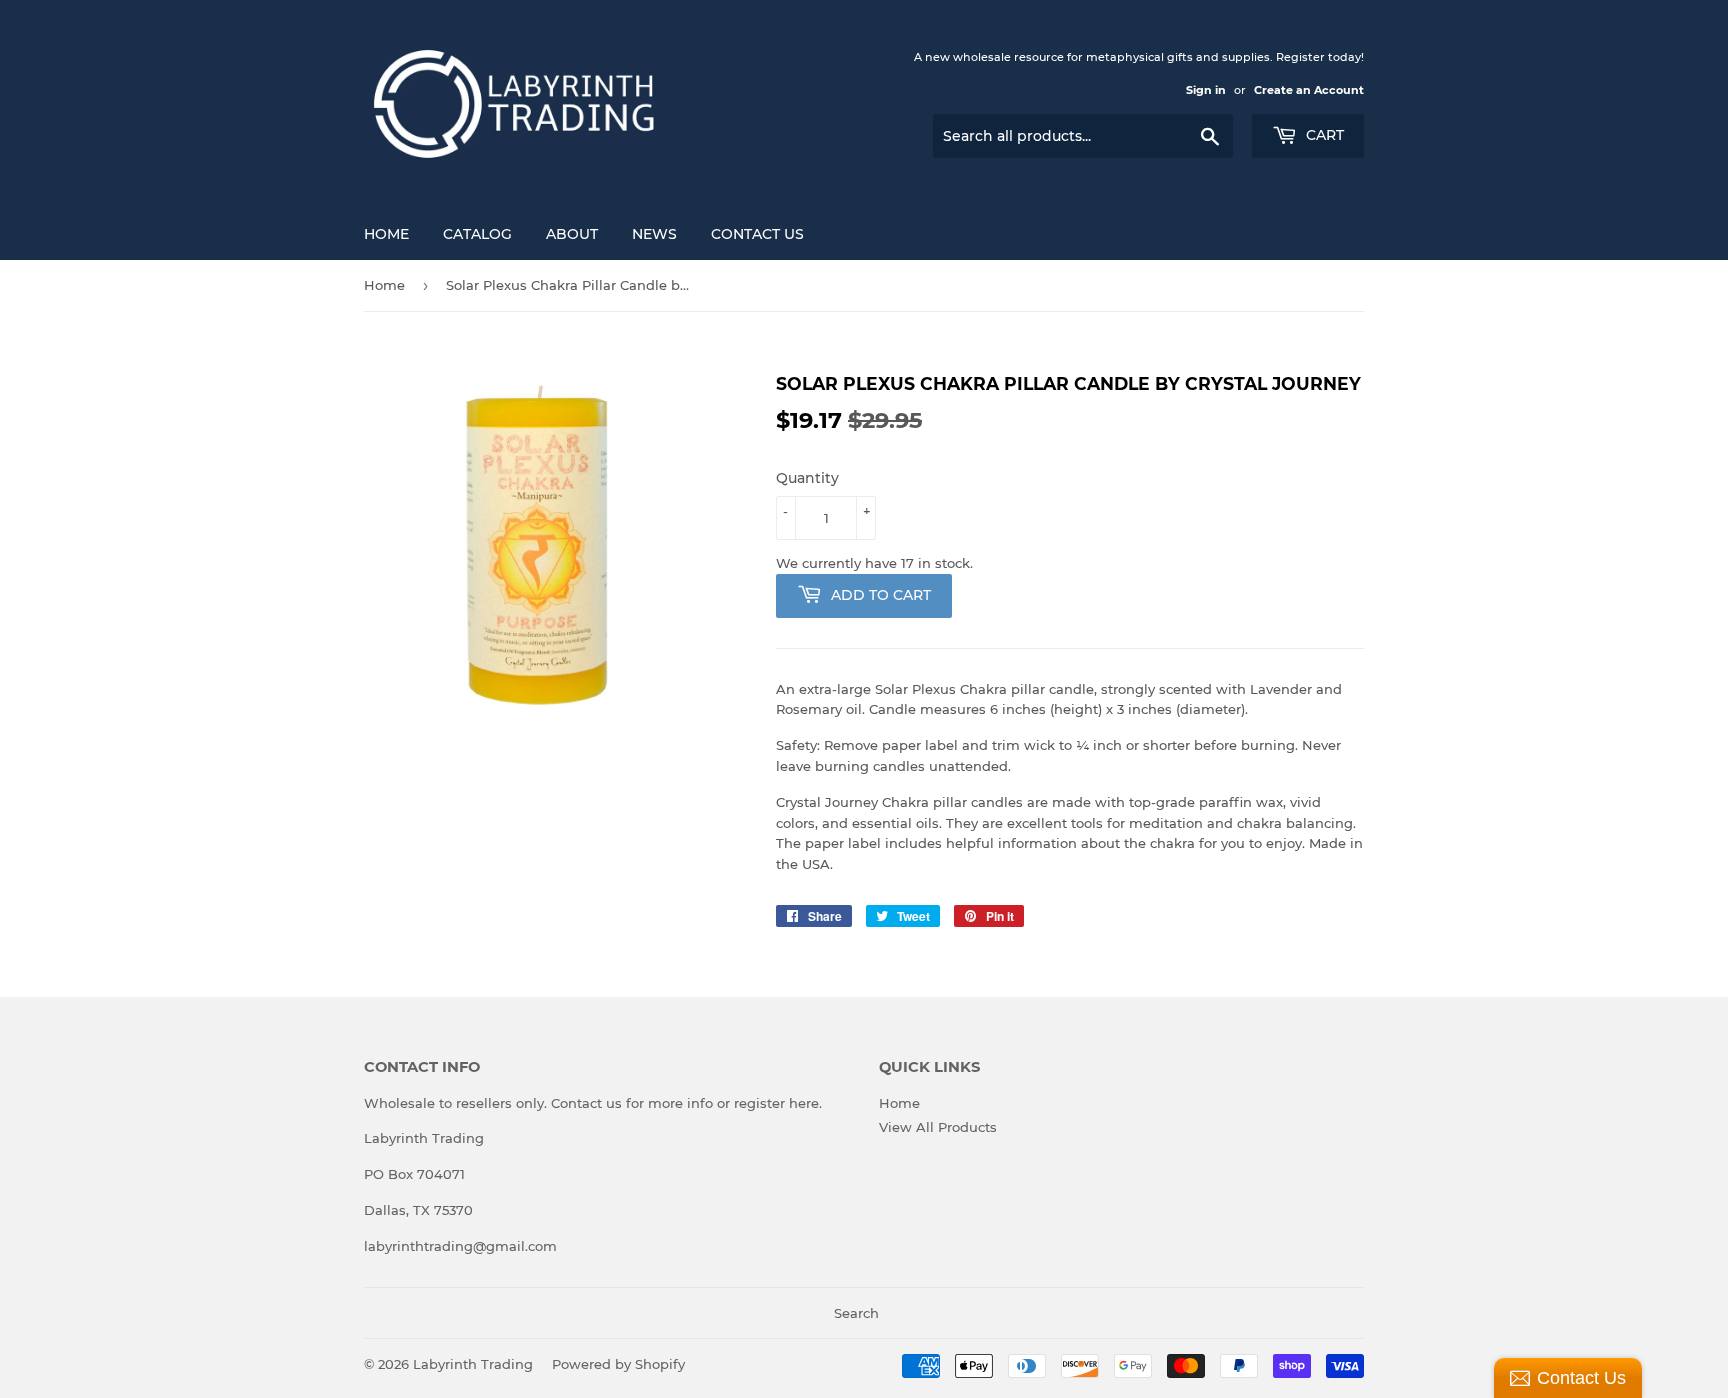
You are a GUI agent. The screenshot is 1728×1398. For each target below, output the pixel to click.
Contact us (586, 1103)
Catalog (477, 234)
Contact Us (757, 234)
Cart (1323, 135)
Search (856, 1313)
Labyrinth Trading (473, 1364)
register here (776, 1103)
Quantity (807, 478)
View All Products (938, 1127)
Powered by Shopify (618, 1364)
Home (386, 234)
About (572, 234)
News (654, 234)
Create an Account (1309, 90)
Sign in (1206, 90)
